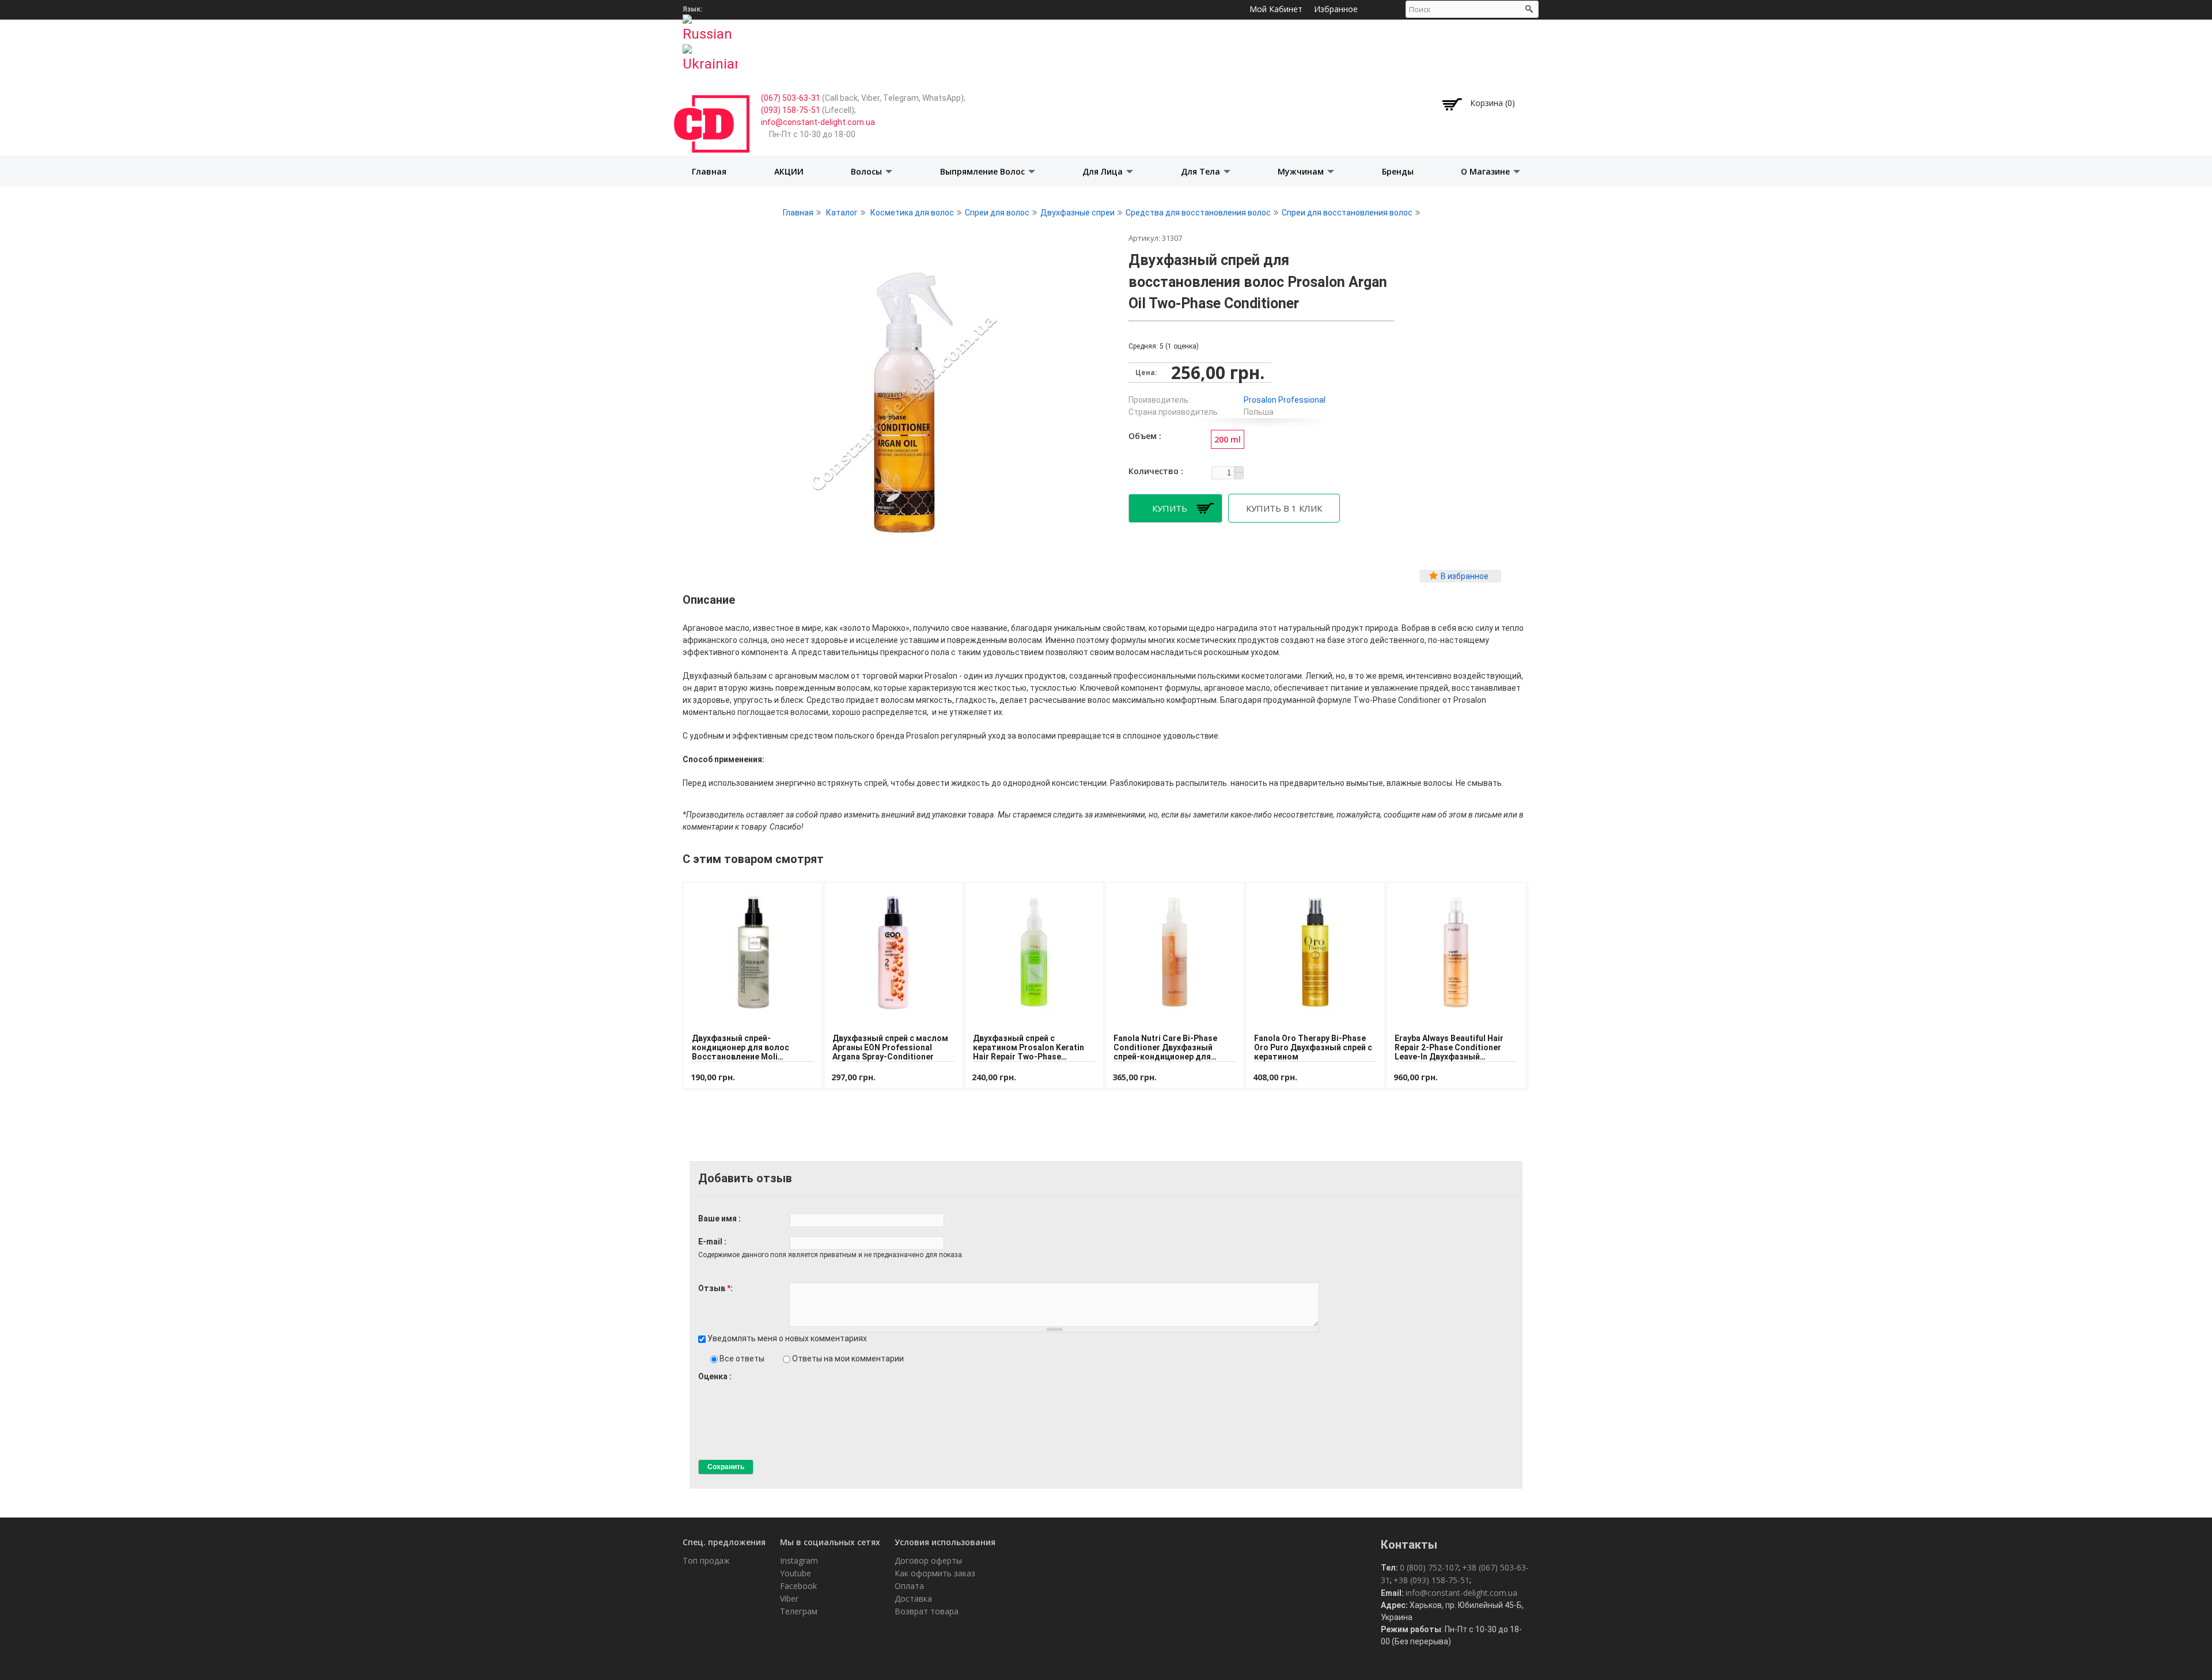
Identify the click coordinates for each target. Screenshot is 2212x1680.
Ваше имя (718, 1219)
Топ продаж (706, 1560)
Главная (709, 171)
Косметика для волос (912, 213)
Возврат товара (927, 1611)
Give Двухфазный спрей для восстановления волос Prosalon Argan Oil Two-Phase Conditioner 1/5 (703, 1387)
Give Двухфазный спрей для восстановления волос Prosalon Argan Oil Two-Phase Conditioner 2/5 (713, 1387)
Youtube (796, 1573)
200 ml (1228, 439)
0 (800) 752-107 (1429, 1567)
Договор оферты (928, 1560)
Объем (1144, 436)
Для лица (1104, 171)
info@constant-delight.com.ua (818, 122)
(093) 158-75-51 (791, 110)
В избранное (1465, 576)
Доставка (913, 1598)
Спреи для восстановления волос (1347, 213)
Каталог (842, 213)
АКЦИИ (789, 171)
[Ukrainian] (710, 55)
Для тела (1202, 171)
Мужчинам (1302, 171)
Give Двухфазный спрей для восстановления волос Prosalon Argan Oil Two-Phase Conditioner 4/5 (732, 1387)
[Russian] (710, 25)
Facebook (798, 1586)
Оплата (909, 1586)
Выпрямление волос (984, 171)
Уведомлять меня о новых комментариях (787, 1338)
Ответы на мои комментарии (848, 1359)
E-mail (711, 1242)
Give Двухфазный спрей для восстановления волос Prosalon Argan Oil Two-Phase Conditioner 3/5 (723, 1387)
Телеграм (799, 1611)
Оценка (714, 1376)
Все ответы (743, 1359)
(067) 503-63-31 (791, 98)
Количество (1155, 471)
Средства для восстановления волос (1198, 213)
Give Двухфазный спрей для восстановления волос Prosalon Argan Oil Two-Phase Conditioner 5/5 (742, 1387)
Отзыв (714, 1288)
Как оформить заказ (935, 1573)
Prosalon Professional (1285, 400)
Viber (789, 1598)
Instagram (799, 1560)
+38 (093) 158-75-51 (1431, 1580)
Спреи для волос (997, 213)
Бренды (1398, 171)
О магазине (1486, 171)
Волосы (868, 171)
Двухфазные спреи (1077, 213)
